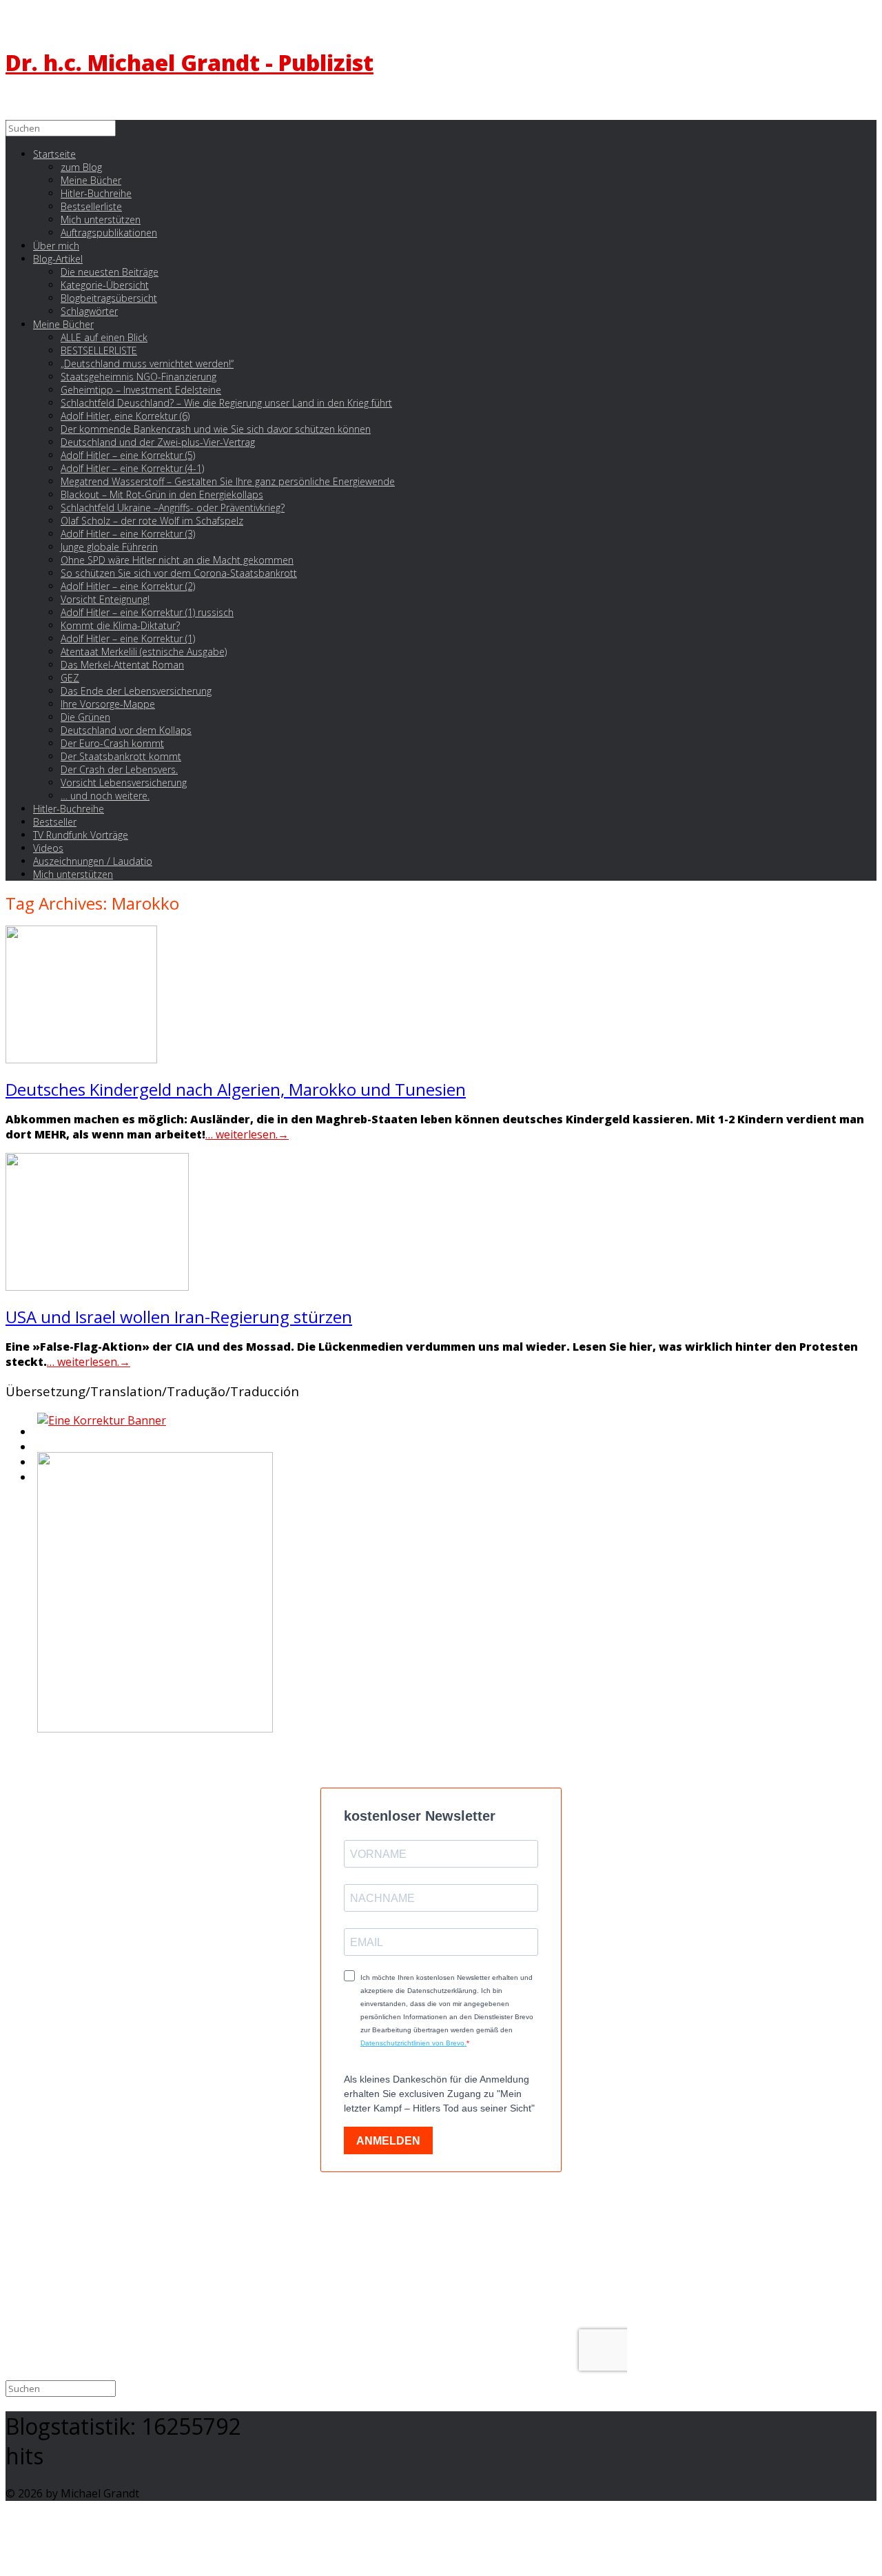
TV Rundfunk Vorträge (81, 835)
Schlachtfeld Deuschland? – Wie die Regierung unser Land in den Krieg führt (226, 403)
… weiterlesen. (247, 1134)
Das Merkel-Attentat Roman (122, 665)
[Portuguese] (36, 1466)
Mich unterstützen (73, 874)
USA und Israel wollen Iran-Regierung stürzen (179, 1317)
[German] (36, 1451)
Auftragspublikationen (109, 233)
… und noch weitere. (105, 796)
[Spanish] (36, 1481)
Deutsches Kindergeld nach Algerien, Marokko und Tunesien (236, 1089)
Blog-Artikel (58, 259)
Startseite (54, 154)
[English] (36, 1435)
